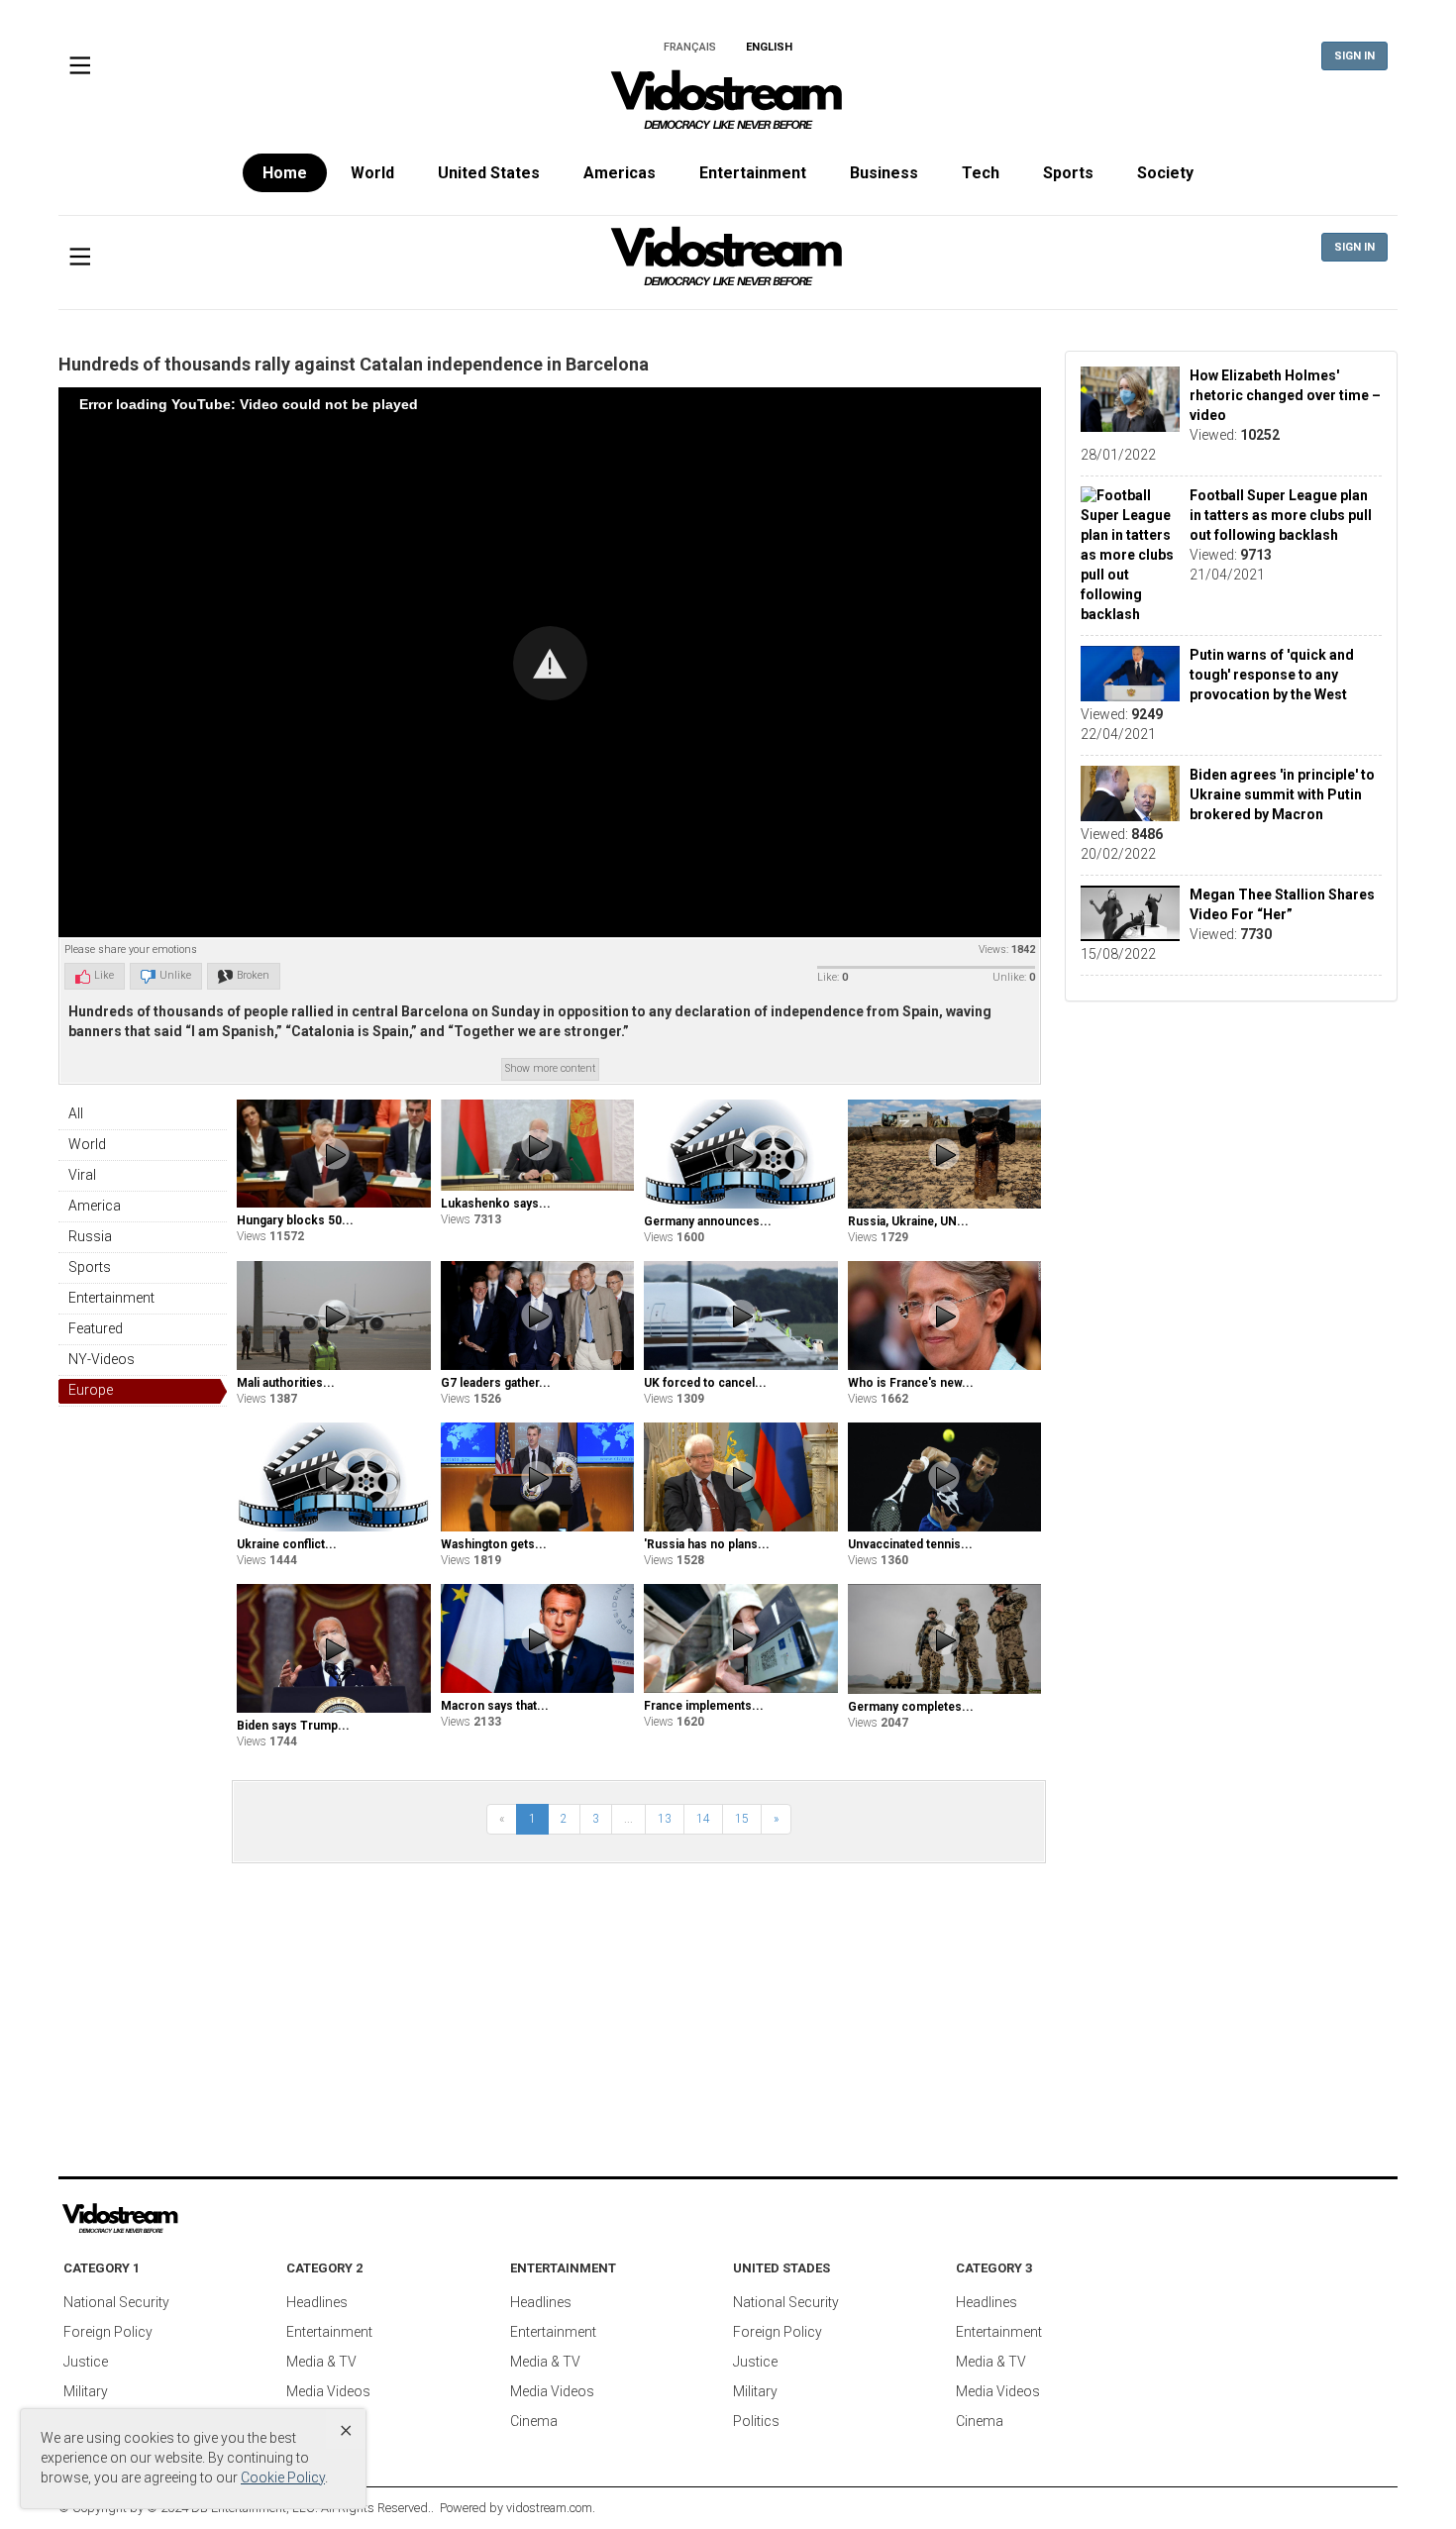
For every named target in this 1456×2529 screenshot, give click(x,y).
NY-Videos (102, 1359)
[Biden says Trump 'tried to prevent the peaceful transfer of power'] (334, 1648)
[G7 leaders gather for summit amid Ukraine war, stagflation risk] (538, 1315)
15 (742, 1819)
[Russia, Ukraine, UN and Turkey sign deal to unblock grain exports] (945, 1154)
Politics (756, 2421)
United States (489, 173)
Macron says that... (495, 1706)
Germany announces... (708, 1221)
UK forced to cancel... (705, 1383)
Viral (82, 1175)
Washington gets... (494, 1544)
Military (86, 2391)
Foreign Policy (108, 2332)
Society (1165, 173)
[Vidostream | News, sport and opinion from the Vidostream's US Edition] (188, 2219)
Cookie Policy (283, 2477)
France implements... (704, 1706)
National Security (116, 2302)
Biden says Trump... (293, 1726)
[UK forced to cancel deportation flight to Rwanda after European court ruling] (741, 1316)
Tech (981, 173)
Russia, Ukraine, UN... (908, 1221)
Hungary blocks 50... (295, 1220)
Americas (620, 173)
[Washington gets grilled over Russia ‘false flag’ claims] (538, 1477)
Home (285, 173)
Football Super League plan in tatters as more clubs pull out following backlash (1281, 515)
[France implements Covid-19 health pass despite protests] (741, 1638)
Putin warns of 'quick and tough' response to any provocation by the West (1272, 675)
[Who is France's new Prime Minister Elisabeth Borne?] (945, 1316)
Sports (1068, 173)
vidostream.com (549, 2508)
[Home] (728, 106)
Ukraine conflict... (287, 1544)
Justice (86, 2362)
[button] (550, 663)
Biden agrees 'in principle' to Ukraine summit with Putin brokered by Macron (1282, 794)
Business (884, 173)
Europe (91, 1390)
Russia (90, 1236)
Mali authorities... (286, 1383)
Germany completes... (911, 1707)
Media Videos (328, 2391)
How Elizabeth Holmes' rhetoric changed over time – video (1285, 395)
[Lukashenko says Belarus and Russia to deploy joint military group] (538, 1145)
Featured (96, 1328)
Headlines (317, 2302)
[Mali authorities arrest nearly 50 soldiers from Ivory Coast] (334, 1316)
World (372, 173)
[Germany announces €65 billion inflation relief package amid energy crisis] (741, 1154)
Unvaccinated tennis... (910, 1544)
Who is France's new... (911, 1383)
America (95, 1206)
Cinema (534, 2421)
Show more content (550, 1068)
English (769, 47)
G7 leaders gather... (496, 1383)
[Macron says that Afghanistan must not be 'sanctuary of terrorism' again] (538, 1638)
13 (665, 1819)
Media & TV (321, 2362)
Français (690, 47)
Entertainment (753, 173)
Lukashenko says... (496, 1204)
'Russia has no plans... (707, 1544)
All (76, 1113)
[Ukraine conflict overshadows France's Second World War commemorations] (334, 1477)
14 (703, 1819)
